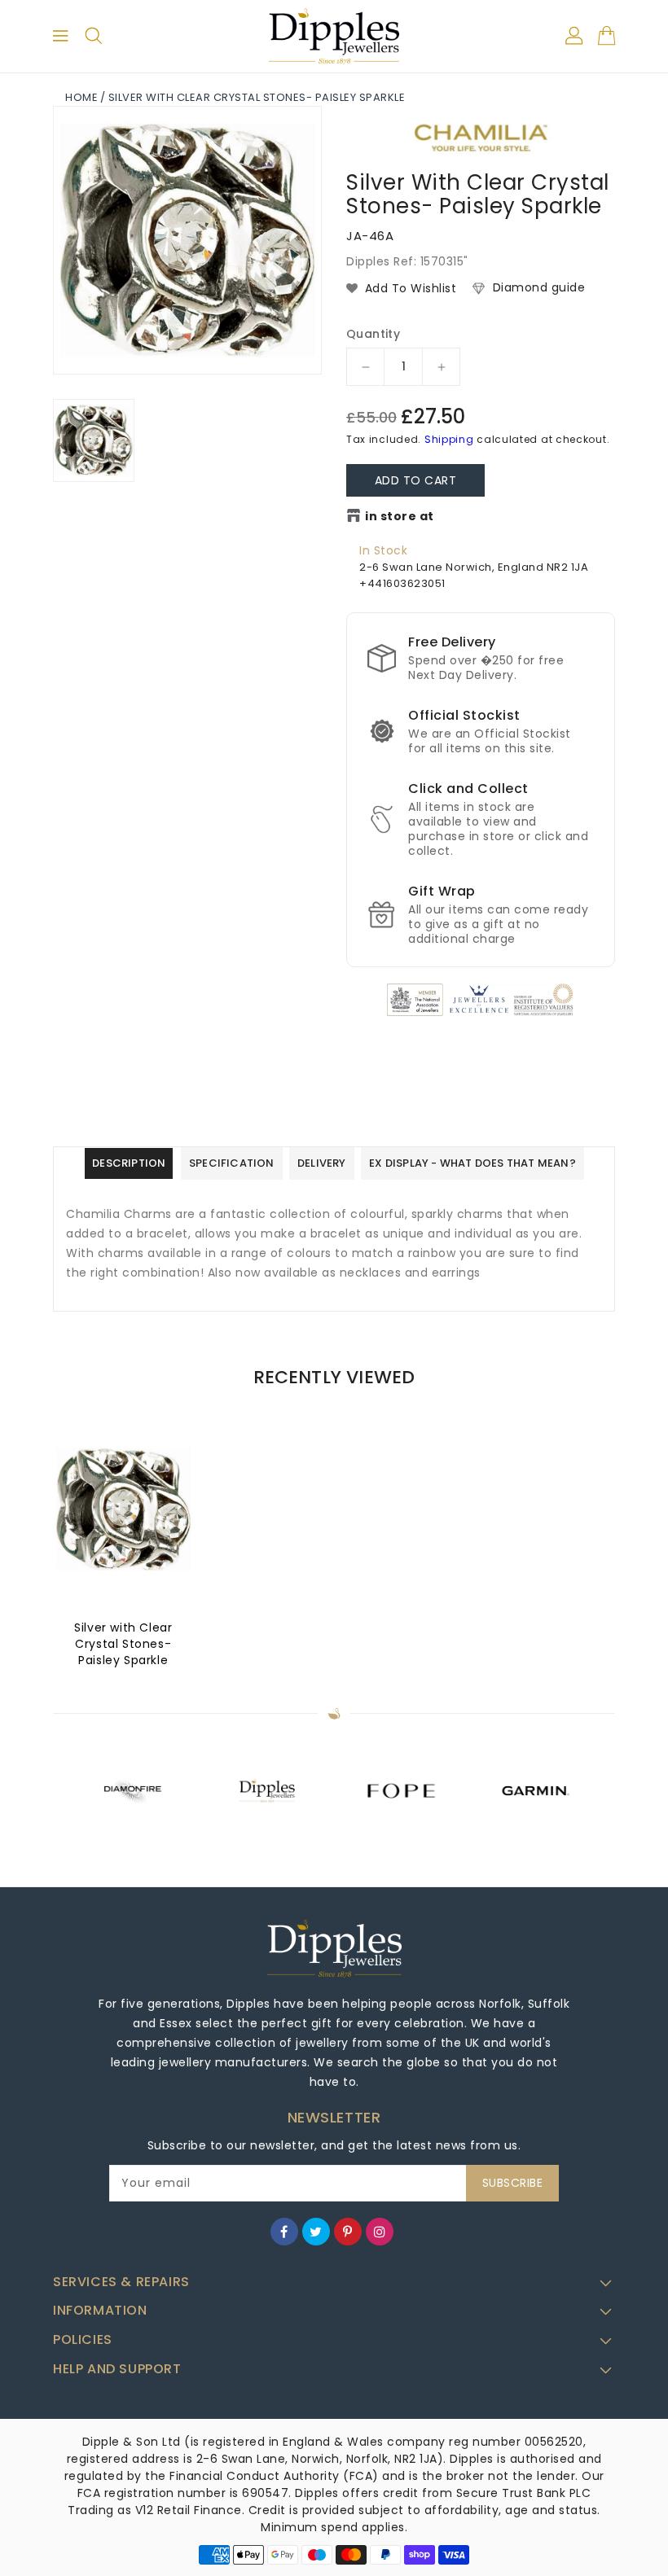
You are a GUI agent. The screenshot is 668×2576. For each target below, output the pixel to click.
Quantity (373, 334)
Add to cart (416, 480)
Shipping (449, 439)
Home (81, 97)
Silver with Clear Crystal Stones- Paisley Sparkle (123, 1644)
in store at (400, 516)
